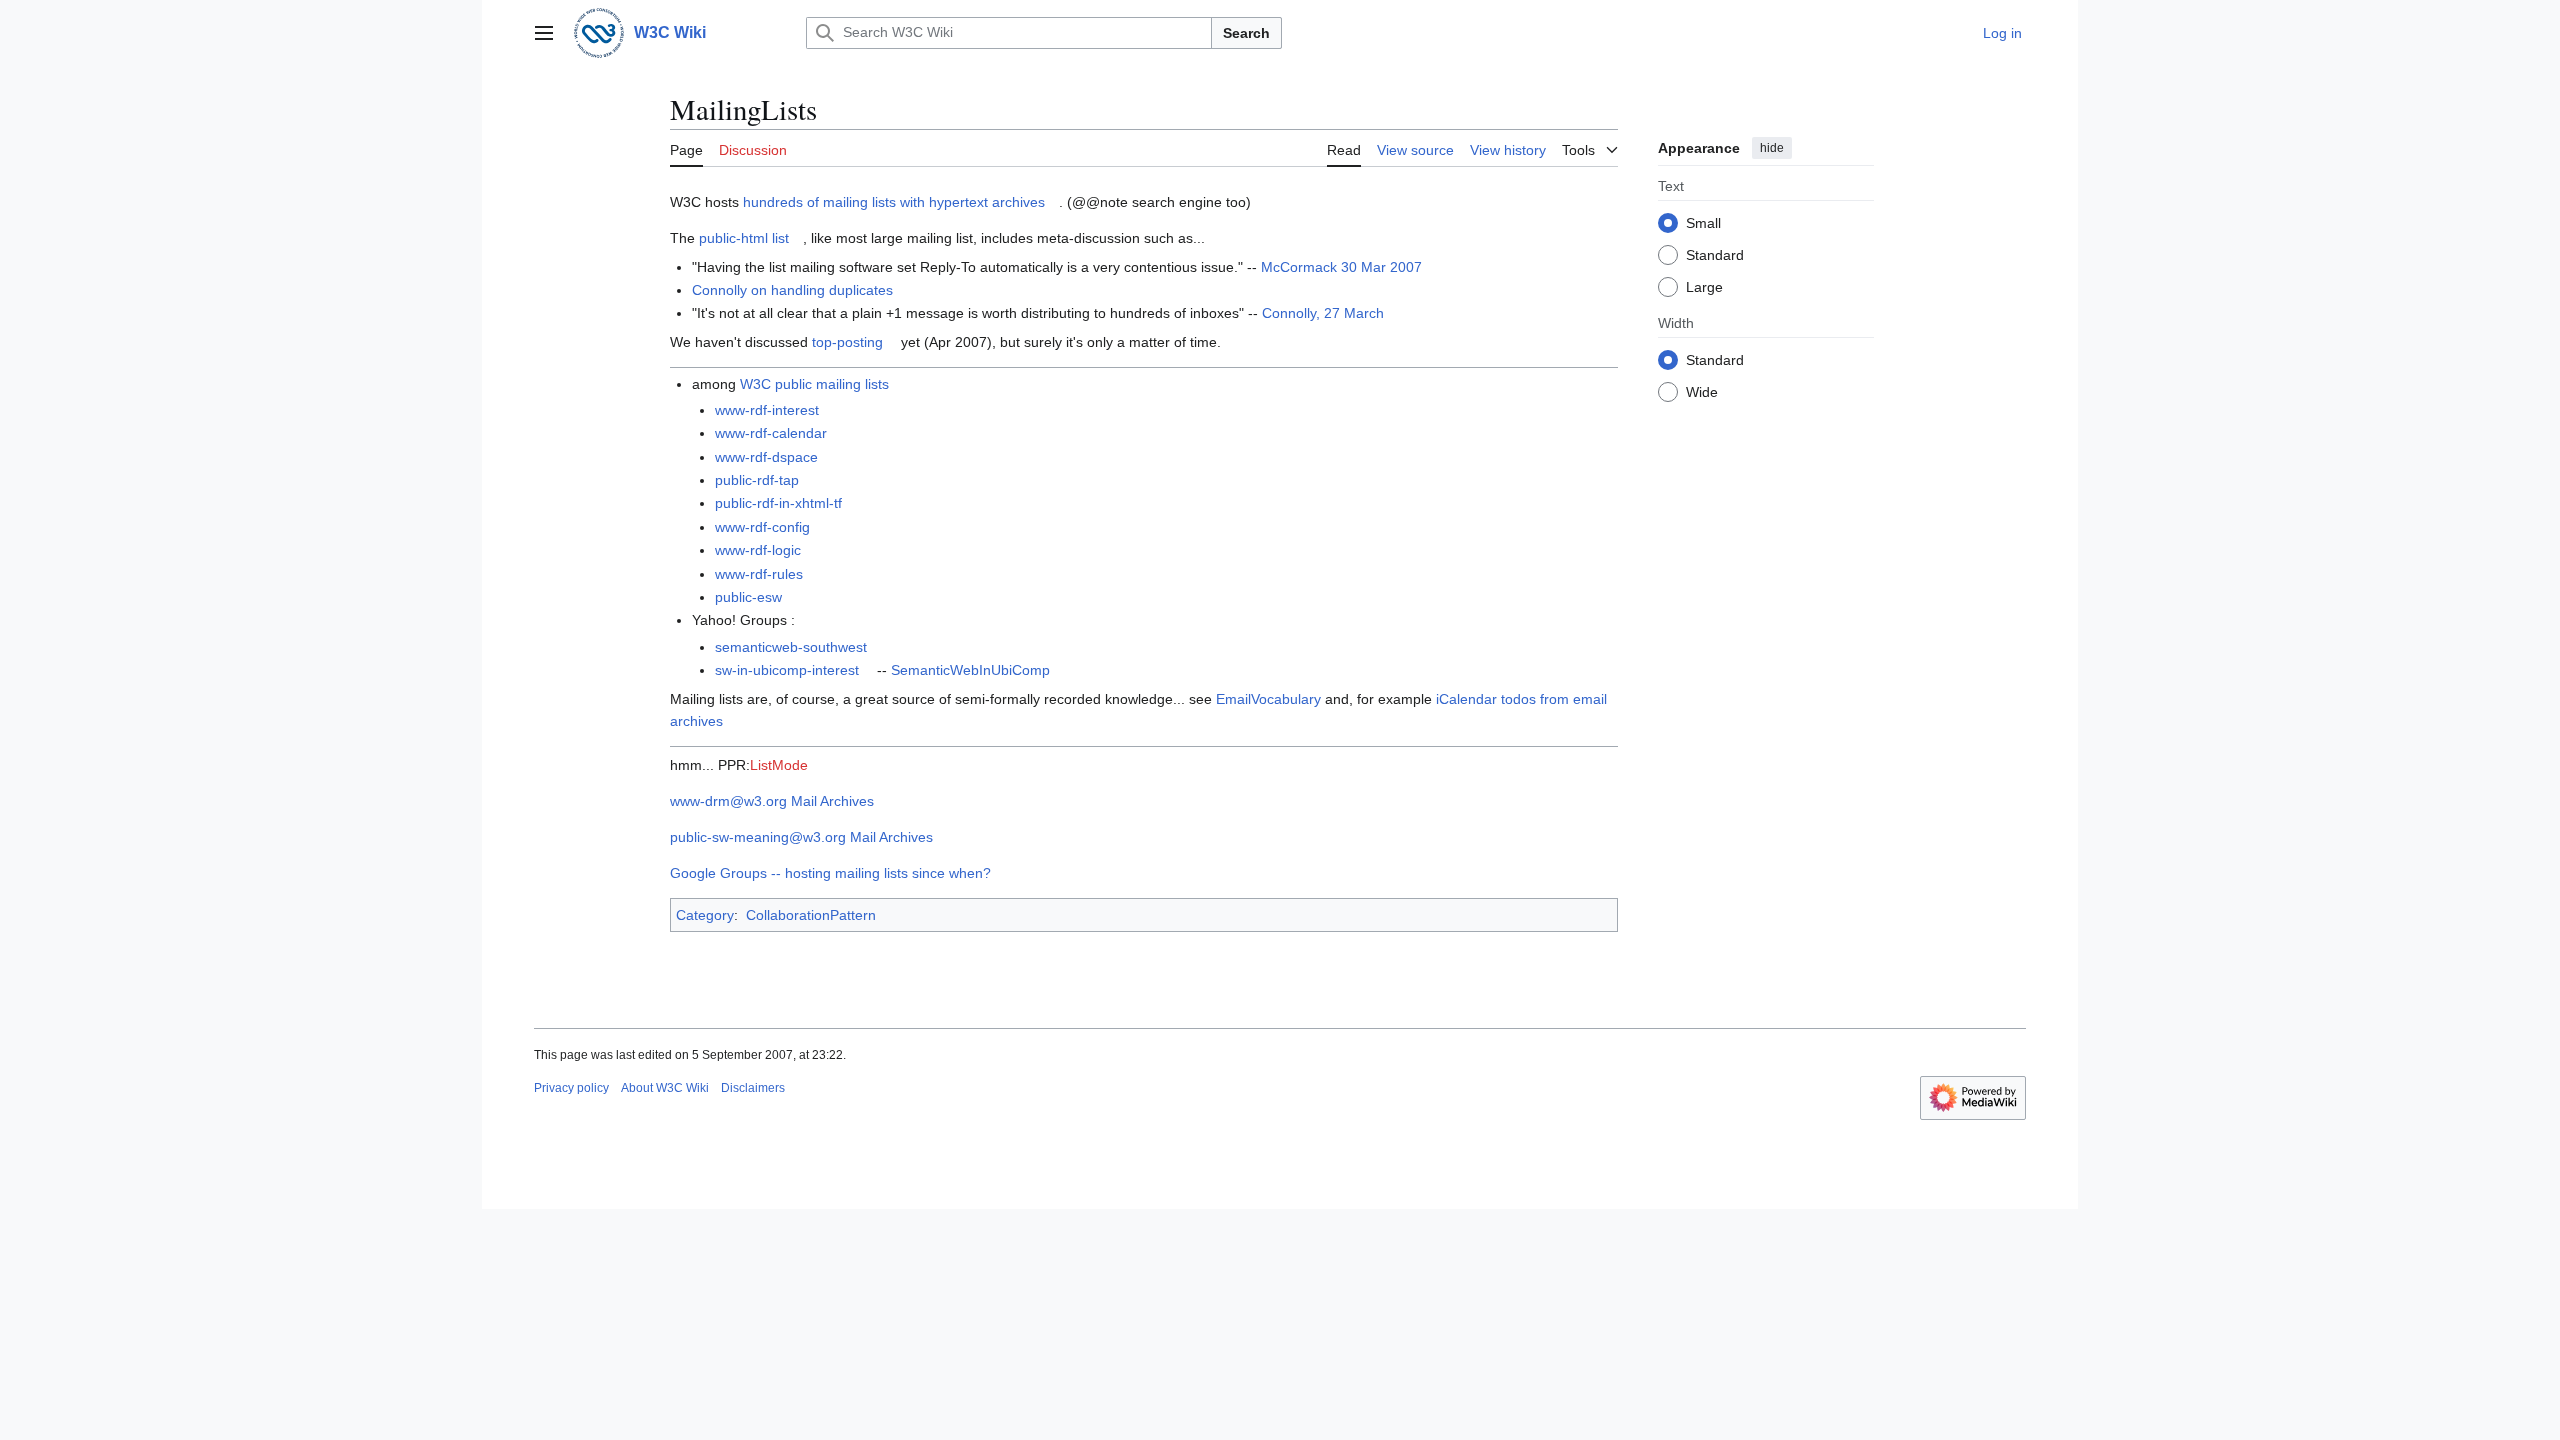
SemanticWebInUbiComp (970, 670)
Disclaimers (753, 1088)
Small (1703, 223)
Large (1704, 287)
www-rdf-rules (759, 574)
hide (1772, 148)
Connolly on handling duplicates (792, 290)
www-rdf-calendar (771, 433)
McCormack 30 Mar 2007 (1341, 267)
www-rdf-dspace (766, 457)
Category (705, 915)
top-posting (847, 342)
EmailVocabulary (1268, 699)
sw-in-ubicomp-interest (787, 670)
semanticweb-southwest (791, 647)
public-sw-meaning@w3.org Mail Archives (801, 837)
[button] (544, 33)
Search (1246, 33)
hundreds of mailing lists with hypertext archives (894, 202)
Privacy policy (571, 1088)
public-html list (744, 238)
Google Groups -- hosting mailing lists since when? (830, 873)
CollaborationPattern (811, 915)
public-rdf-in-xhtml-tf (778, 503)
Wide (1702, 392)
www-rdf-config (762, 527)
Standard (1715, 255)
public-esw (748, 597)
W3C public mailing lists (814, 384)
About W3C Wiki (665, 1088)
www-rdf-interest (767, 410)
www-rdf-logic (758, 550)
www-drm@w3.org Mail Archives (772, 801)
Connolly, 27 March (1323, 313)
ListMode (779, 765)
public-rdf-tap (757, 480)
